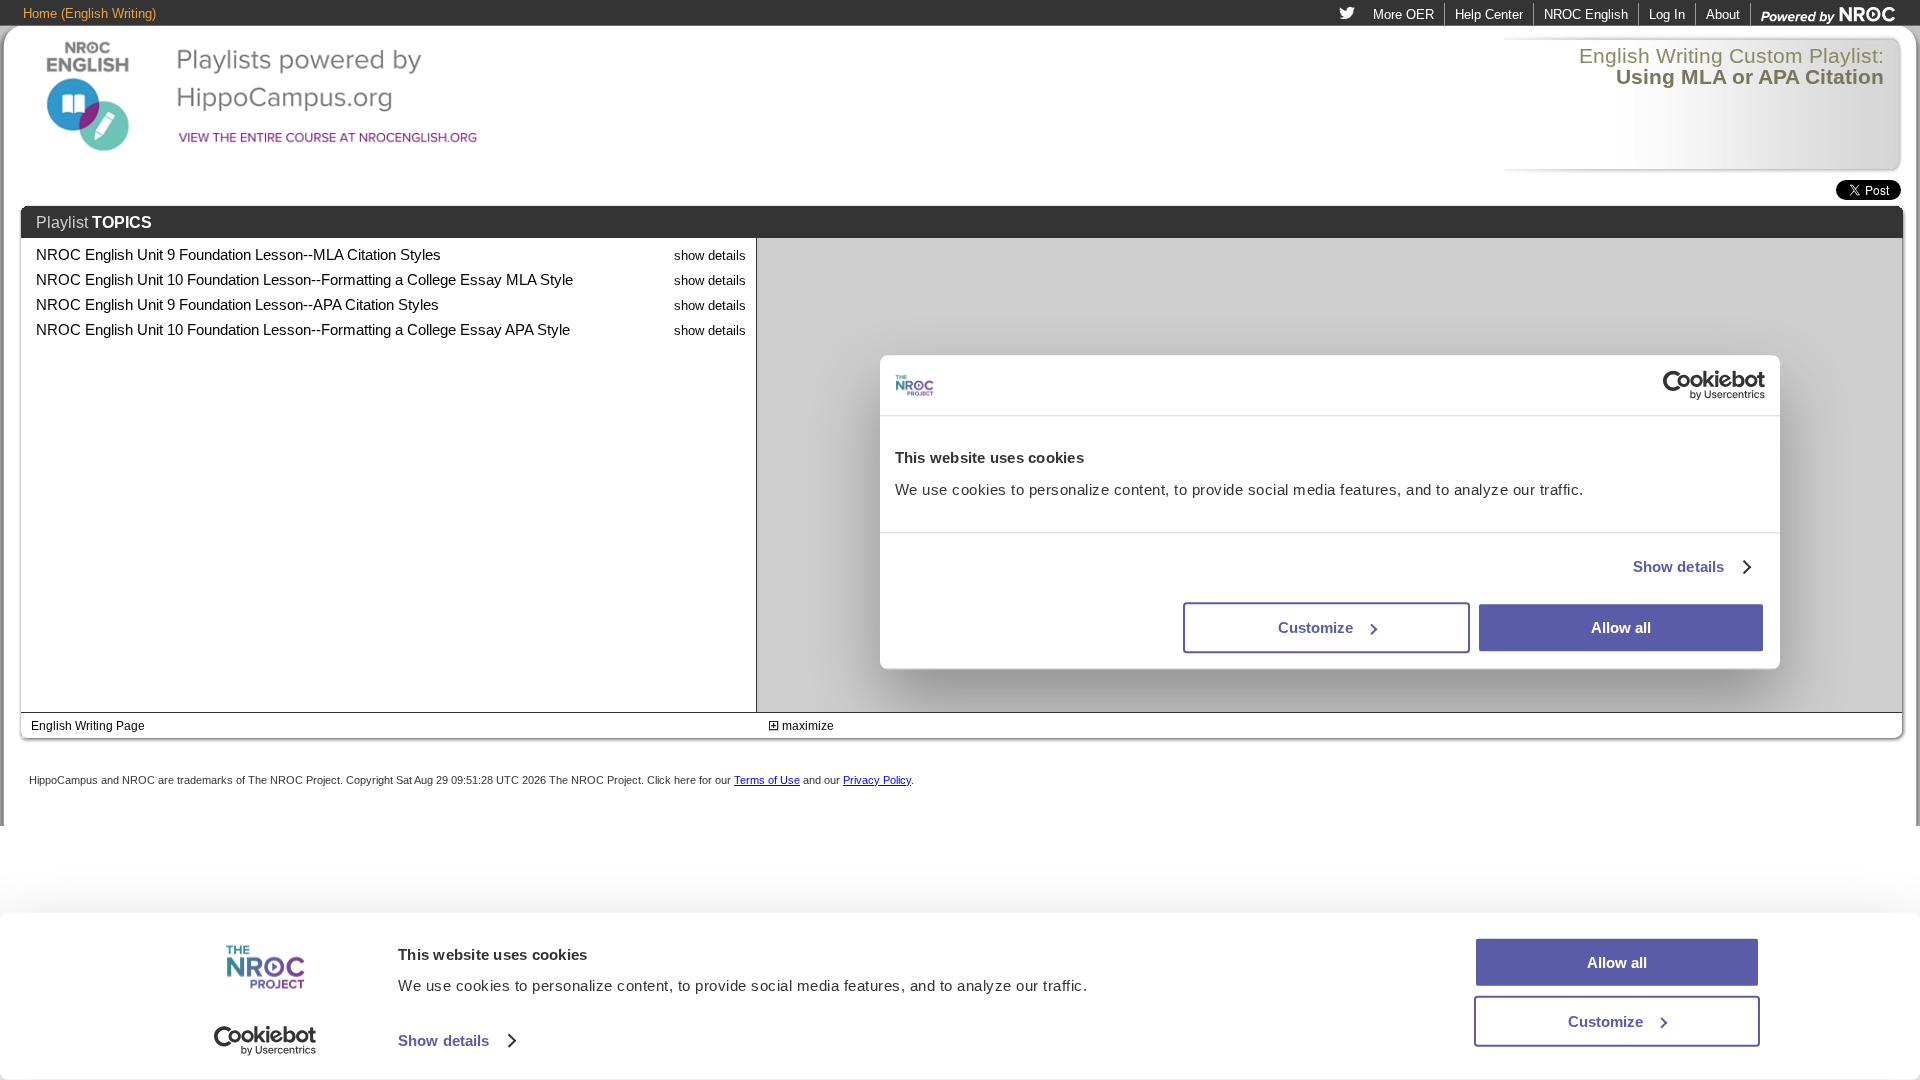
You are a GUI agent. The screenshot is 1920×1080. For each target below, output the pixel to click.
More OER (1403, 14)
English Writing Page (88, 726)
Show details (443, 1040)
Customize (1605, 1020)
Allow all (1617, 962)
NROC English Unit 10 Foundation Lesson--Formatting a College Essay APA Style (303, 330)
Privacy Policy (877, 780)
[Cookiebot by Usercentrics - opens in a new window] (265, 1041)
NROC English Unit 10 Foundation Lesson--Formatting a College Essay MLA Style (304, 280)
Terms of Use (767, 780)
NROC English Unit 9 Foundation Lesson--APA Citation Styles (237, 305)
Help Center (1489, 14)
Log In (1667, 14)
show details (710, 255)
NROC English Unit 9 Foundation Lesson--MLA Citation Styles (238, 255)
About (1723, 14)
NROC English (1586, 14)
